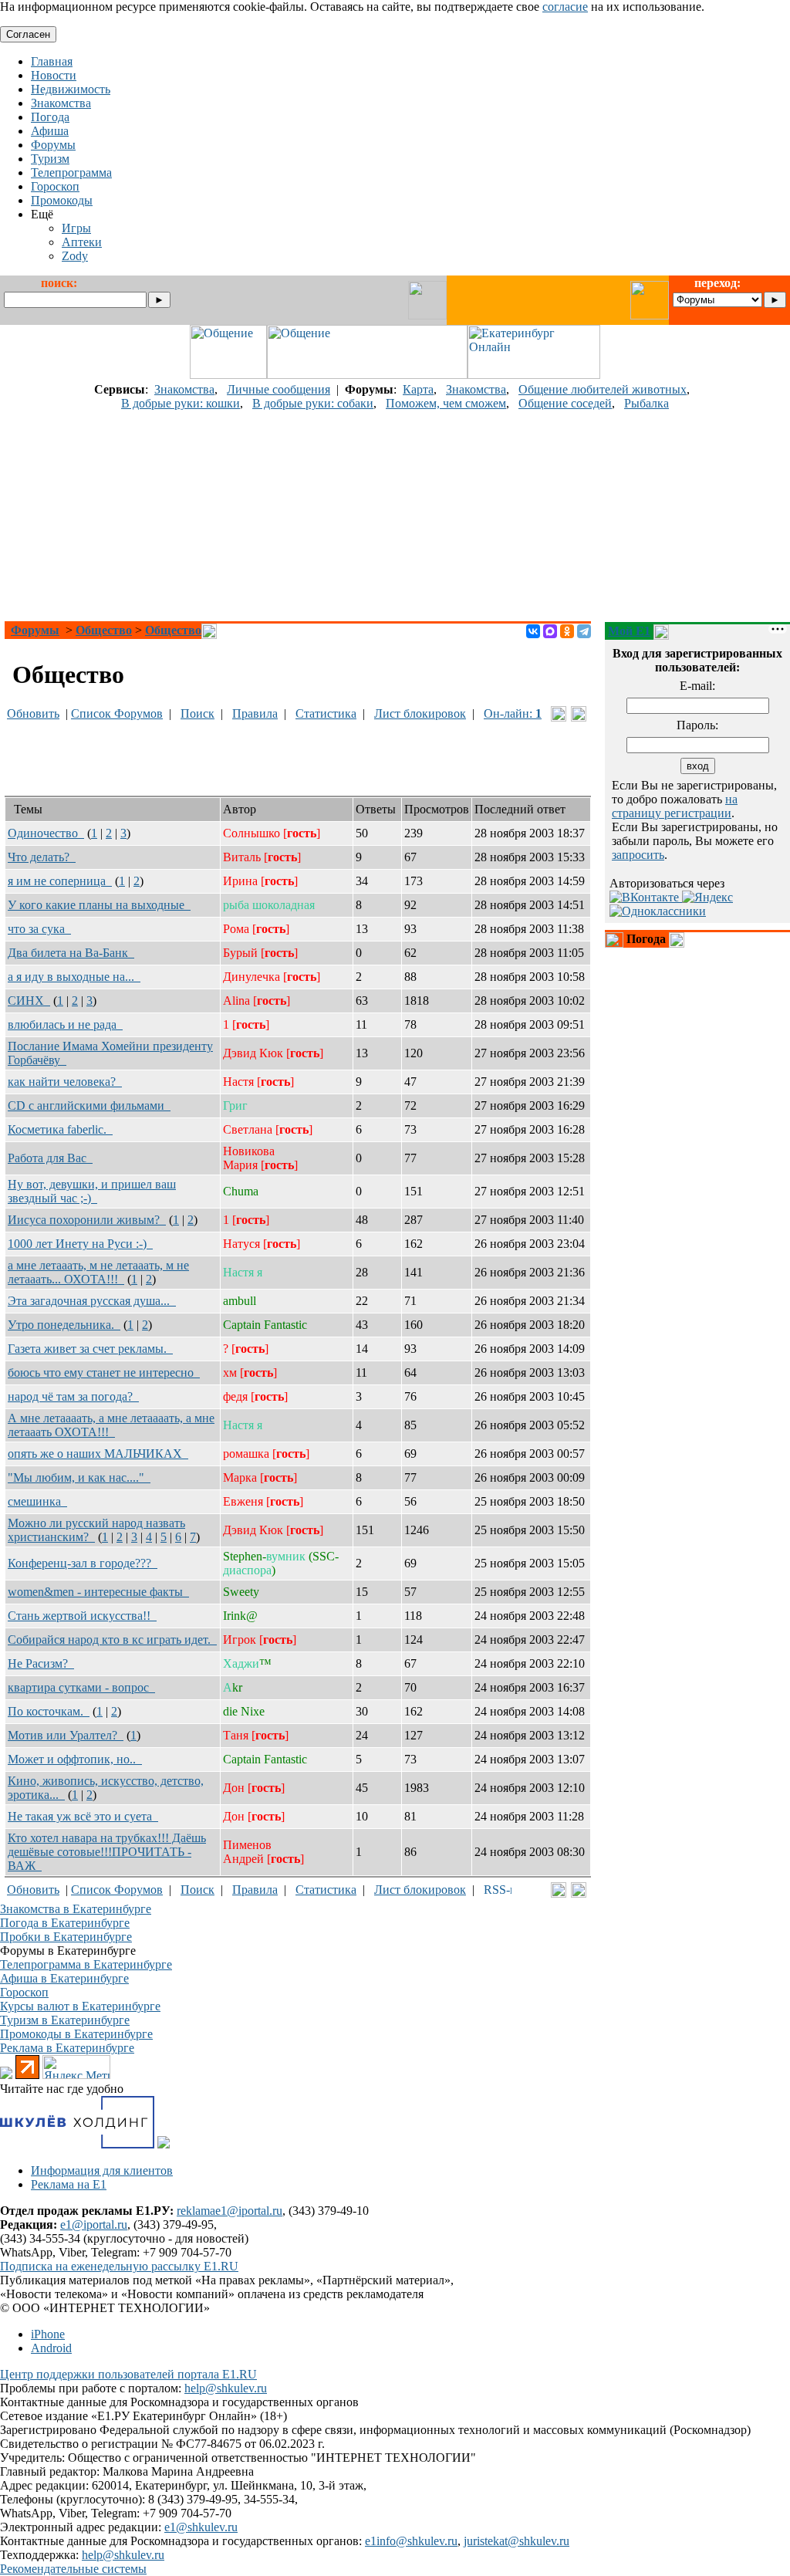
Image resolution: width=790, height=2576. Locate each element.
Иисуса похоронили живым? (87, 1220)
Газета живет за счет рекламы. (90, 1349)
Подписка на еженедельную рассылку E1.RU (119, 2266)
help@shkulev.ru (226, 2388)
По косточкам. (49, 1711)
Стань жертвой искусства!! (82, 1616)
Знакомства (184, 389)
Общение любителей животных (603, 389)
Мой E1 (629, 631)
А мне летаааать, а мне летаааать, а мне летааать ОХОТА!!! (111, 1425)
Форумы (35, 630)
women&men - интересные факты (98, 1592)
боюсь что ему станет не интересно (104, 1373)
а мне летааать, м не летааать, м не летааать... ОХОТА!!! (98, 1272)
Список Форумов (117, 713)
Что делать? (42, 857)
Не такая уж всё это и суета (83, 1816)
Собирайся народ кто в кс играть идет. (112, 1640)
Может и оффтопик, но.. (75, 1759)
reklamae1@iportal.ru (230, 2211)
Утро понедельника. (64, 1325)
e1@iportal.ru (94, 2224)
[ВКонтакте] (533, 631)
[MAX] (550, 631)
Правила (255, 713)
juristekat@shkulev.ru (517, 2541)
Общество (104, 630)
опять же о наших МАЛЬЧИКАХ (98, 1454)
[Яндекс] (707, 897)
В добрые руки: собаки (313, 403)
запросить (638, 855)
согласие (565, 7)
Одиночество (46, 833)
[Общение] (228, 375)
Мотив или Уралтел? (66, 1735)
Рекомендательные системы (73, 2569)
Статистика (326, 713)
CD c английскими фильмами (89, 1105)
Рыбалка (647, 403)
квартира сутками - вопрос (81, 1687)
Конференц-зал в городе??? (83, 1563)
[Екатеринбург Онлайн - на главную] (534, 375)
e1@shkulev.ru (201, 2527)
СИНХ (29, 1001)
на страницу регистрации (675, 806)
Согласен (28, 34)
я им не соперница (60, 881)
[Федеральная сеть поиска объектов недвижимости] (164, 2144)
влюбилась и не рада (65, 1024)
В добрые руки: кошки (181, 403)
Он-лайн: (513, 713)
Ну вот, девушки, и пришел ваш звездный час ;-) (92, 1191)
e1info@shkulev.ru (411, 2541)
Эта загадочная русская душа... (92, 1301)
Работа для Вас (50, 1158)
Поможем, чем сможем (446, 403)
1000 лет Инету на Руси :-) (80, 1244)
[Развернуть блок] (614, 940)
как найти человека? (65, 1082)
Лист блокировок (420, 713)
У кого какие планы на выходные (99, 905)
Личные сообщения (279, 389)
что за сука (39, 929)
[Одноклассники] (567, 631)
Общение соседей (565, 403)
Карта (418, 389)
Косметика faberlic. (60, 1129)
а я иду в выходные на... (74, 977)
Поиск (197, 713)
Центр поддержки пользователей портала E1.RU (128, 2374)
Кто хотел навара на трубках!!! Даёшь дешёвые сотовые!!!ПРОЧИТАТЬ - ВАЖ (107, 1852)
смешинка (37, 1501)
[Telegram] (584, 631)
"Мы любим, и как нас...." (79, 1477)
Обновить (33, 713)
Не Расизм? (41, 1663)
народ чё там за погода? (73, 1396)
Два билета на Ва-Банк (71, 953)
